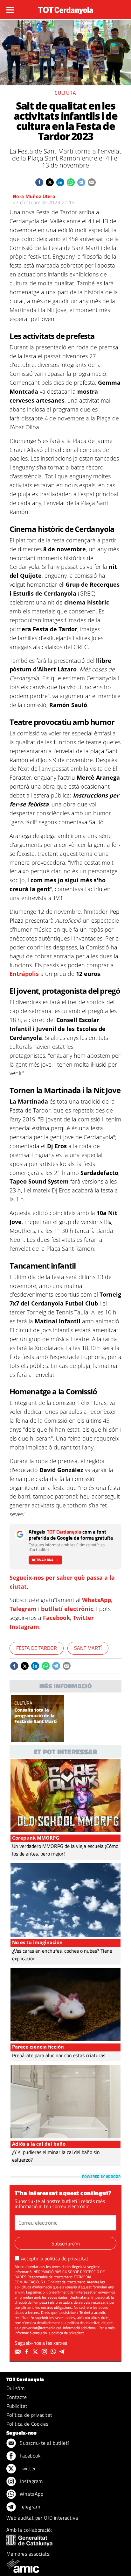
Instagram (24, 1627)
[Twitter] (36, 2352)
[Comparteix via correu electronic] (92, 182)
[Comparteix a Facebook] (39, 182)
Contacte (17, 2397)
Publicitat (17, 2406)
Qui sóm (15, 2388)
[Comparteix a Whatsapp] (71, 182)
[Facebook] (27, 2352)
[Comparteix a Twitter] (50, 182)
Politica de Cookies (27, 2424)
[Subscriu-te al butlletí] (18, 2352)
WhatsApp (97, 1600)
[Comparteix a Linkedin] (60, 182)
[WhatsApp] (54, 2352)
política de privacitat (66, 2258)
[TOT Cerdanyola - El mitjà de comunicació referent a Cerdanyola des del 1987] (65, 9)
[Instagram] (45, 2352)
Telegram (23, 1609)
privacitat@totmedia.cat (42, 2328)
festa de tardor (37, 1648)
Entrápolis (24, 974)
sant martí (88, 1648)
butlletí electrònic (67, 1609)
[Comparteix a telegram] (81, 182)
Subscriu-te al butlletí (44, 2443)
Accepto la (55, 2258)
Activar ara (43, 1560)
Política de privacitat (29, 2415)
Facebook (56, 1618)
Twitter (83, 1618)
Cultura (65, 93)
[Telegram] (63, 2352)
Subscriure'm (66, 2243)
